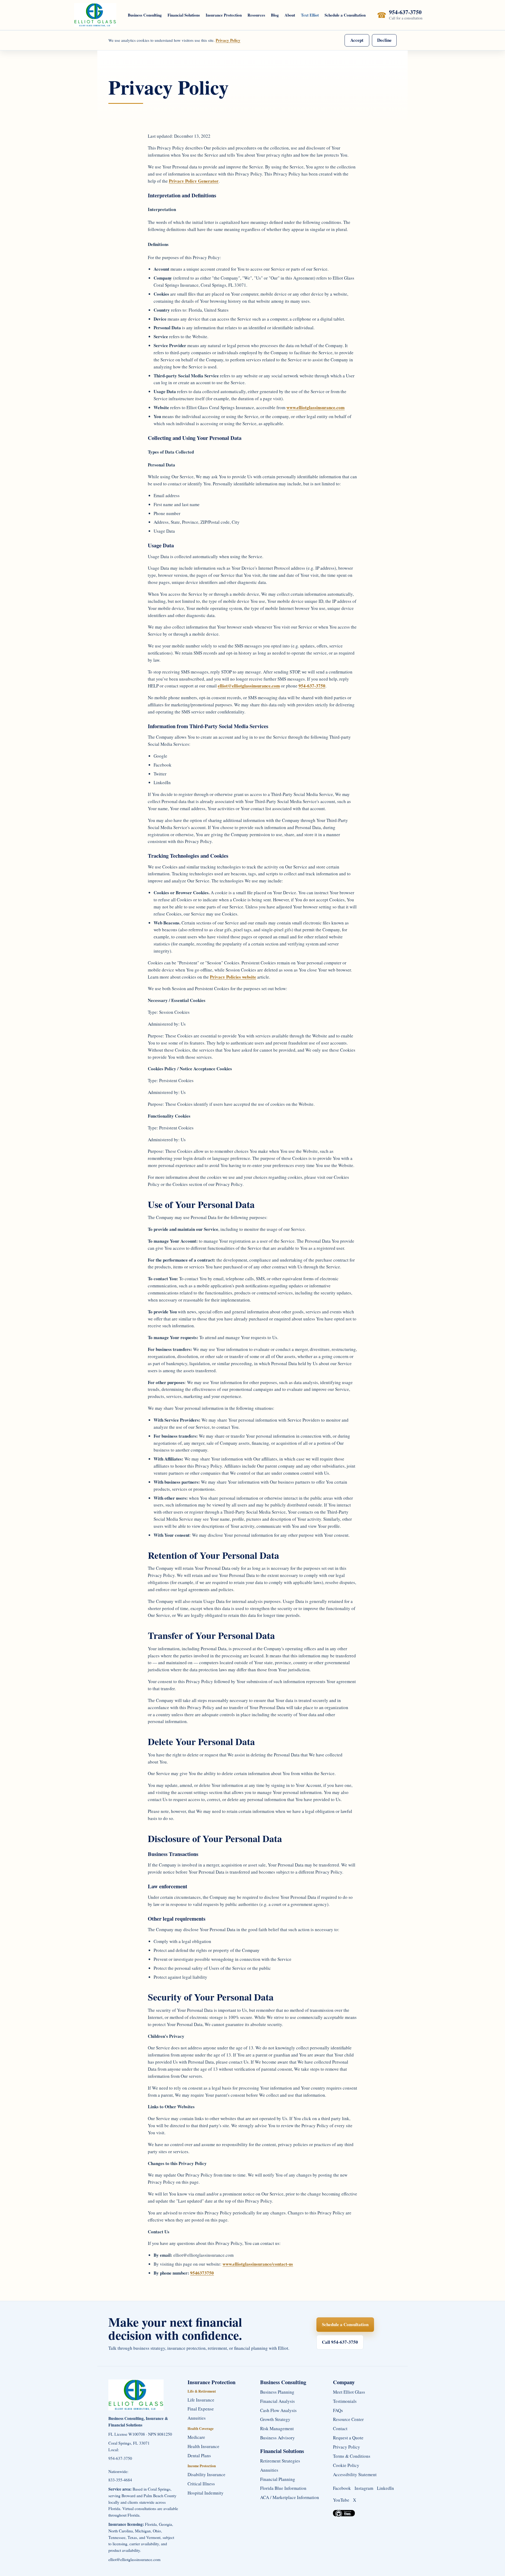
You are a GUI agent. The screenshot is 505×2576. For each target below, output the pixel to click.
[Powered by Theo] (344, 2513)
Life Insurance (201, 2400)
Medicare (196, 2437)
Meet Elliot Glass (349, 2392)
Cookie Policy (346, 2465)
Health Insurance (203, 2446)
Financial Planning (278, 2479)
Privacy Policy (228, 40)
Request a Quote (348, 2438)
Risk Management (277, 2428)
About (290, 15)
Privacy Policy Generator (194, 181)
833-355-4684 (120, 2480)
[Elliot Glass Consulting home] (95, 15)
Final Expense (201, 2409)
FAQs (338, 2410)
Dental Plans (199, 2456)
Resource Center (348, 2419)
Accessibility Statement (355, 2474)
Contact (340, 2428)
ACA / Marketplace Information (290, 2497)
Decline (384, 40)
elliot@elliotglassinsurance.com (249, 686)
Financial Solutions (184, 15)
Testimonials (345, 2401)
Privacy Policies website (233, 977)
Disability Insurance (206, 2474)
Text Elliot (310, 15)
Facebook (342, 2488)
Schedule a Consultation (345, 15)
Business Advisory (277, 2438)
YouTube (341, 2500)
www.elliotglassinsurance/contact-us (258, 2264)
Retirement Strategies (280, 2461)
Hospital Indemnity (206, 2493)
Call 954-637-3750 (340, 2342)
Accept (357, 40)
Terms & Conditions (352, 2456)
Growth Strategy (275, 2419)
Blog (275, 15)
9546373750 (202, 2273)
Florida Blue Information (283, 2488)
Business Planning (277, 2392)
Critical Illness (201, 2484)
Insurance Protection (224, 15)
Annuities (197, 2418)
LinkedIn (385, 2488)
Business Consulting (145, 15)
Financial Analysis (277, 2401)
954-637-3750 (312, 686)
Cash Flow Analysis (278, 2410)
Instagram (364, 2488)
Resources (256, 15)
